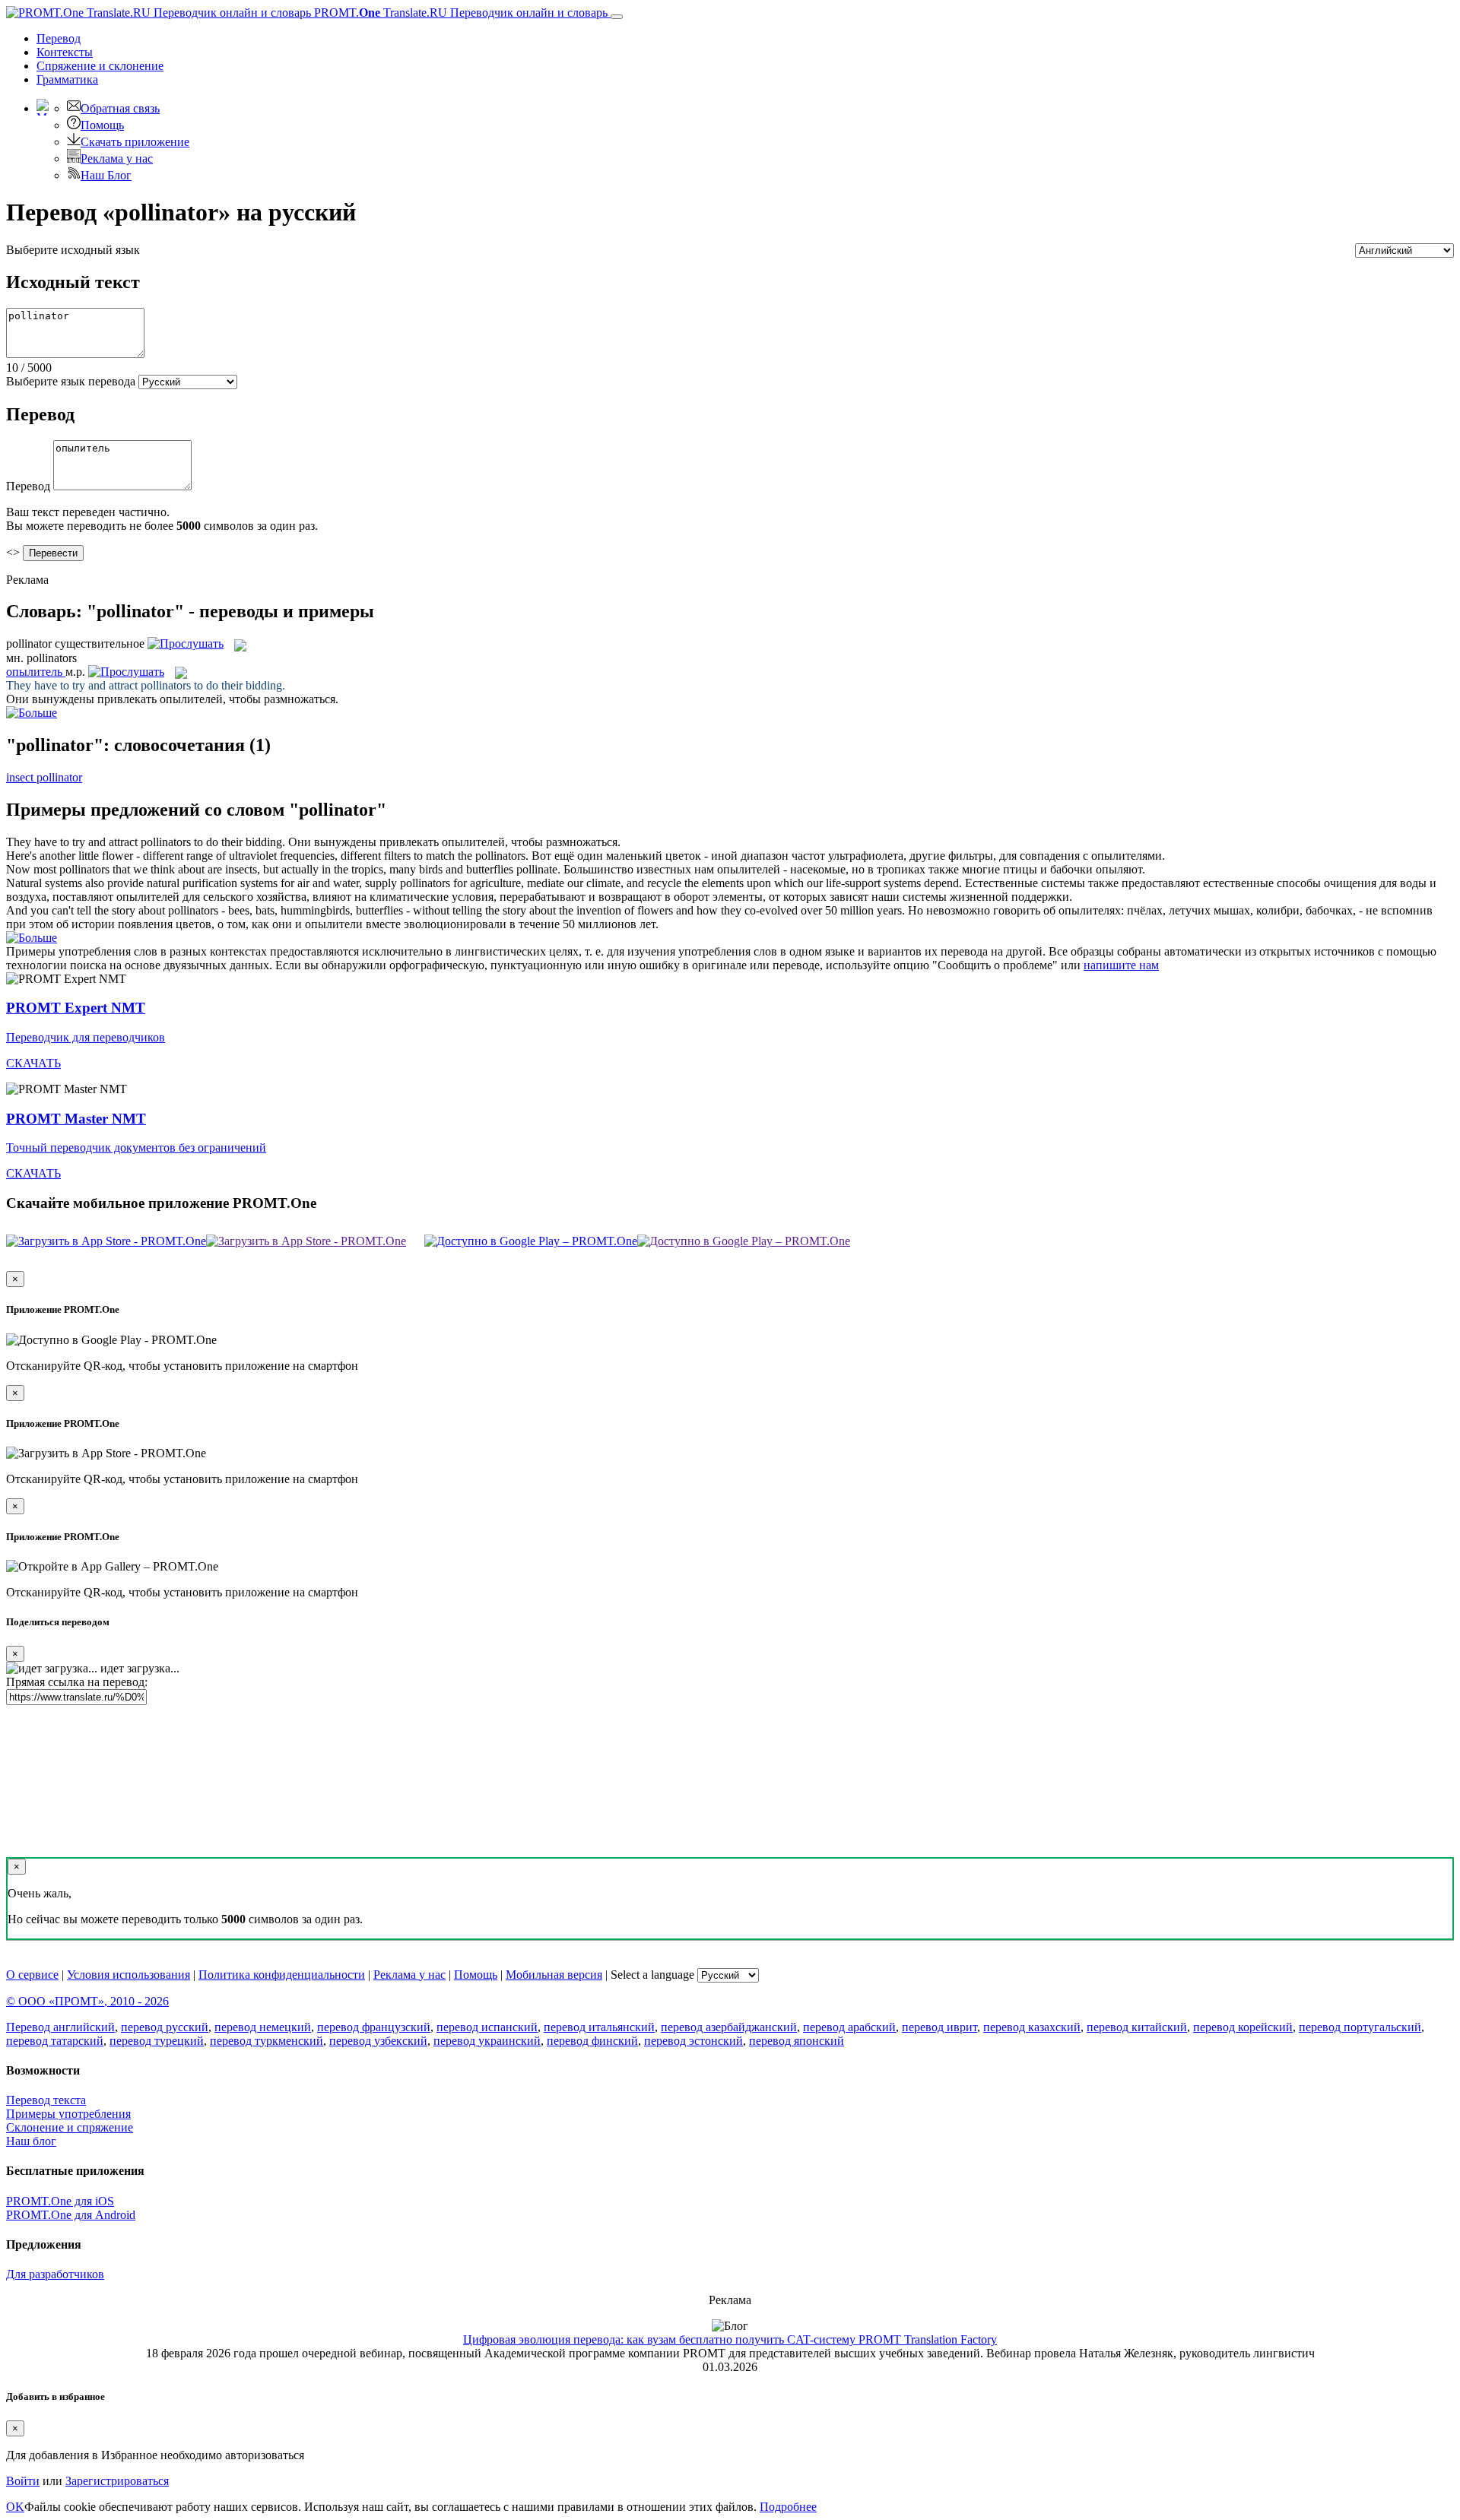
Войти (23, 2481)
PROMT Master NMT (76, 1119)
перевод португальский (1360, 2027)
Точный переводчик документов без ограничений (136, 1147)
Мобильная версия (554, 1975)
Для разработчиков (55, 2274)
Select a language (652, 1975)
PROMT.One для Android (71, 2215)
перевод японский (797, 2041)
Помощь (102, 125)
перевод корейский (1243, 2027)
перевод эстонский (693, 2041)
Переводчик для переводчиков (86, 1037)
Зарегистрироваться (117, 2481)
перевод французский (374, 2027)
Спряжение (100, 66)
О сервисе (32, 1975)
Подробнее (788, 2507)
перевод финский (592, 2041)
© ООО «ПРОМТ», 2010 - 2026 (87, 2001)
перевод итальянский (599, 2027)
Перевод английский (60, 2027)
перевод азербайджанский (729, 2027)
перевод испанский (487, 2027)
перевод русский (165, 2027)
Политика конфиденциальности (282, 1975)
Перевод (59, 38)
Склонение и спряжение (70, 2127)
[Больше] (32, 938)
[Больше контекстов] (32, 713)
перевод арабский (849, 2027)
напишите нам (1121, 965)
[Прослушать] (186, 643)
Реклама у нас (117, 158)
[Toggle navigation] (617, 17)
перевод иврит (939, 2027)
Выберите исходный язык (73, 250)
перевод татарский (55, 2041)
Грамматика (67, 79)
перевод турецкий (157, 2041)
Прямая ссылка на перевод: (77, 1682)
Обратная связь (120, 108)
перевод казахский (1032, 2027)
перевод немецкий (263, 2027)
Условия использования (129, 1975)
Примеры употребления (68, 2114)
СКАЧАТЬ (33, 1063)
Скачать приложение (135, 142)
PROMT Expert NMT (76, 1008)
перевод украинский (487, 2041)
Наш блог (31, 2141)
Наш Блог (106, 175)
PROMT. (459, 13)
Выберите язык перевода (71, 381)
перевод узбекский (378, 2041)
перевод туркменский (267, 2041)
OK (15, 2507)
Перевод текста (46, 2100)
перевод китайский (1137, 2027)
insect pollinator (44, 777)
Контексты (65, 52)
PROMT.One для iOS (60, 2201)
